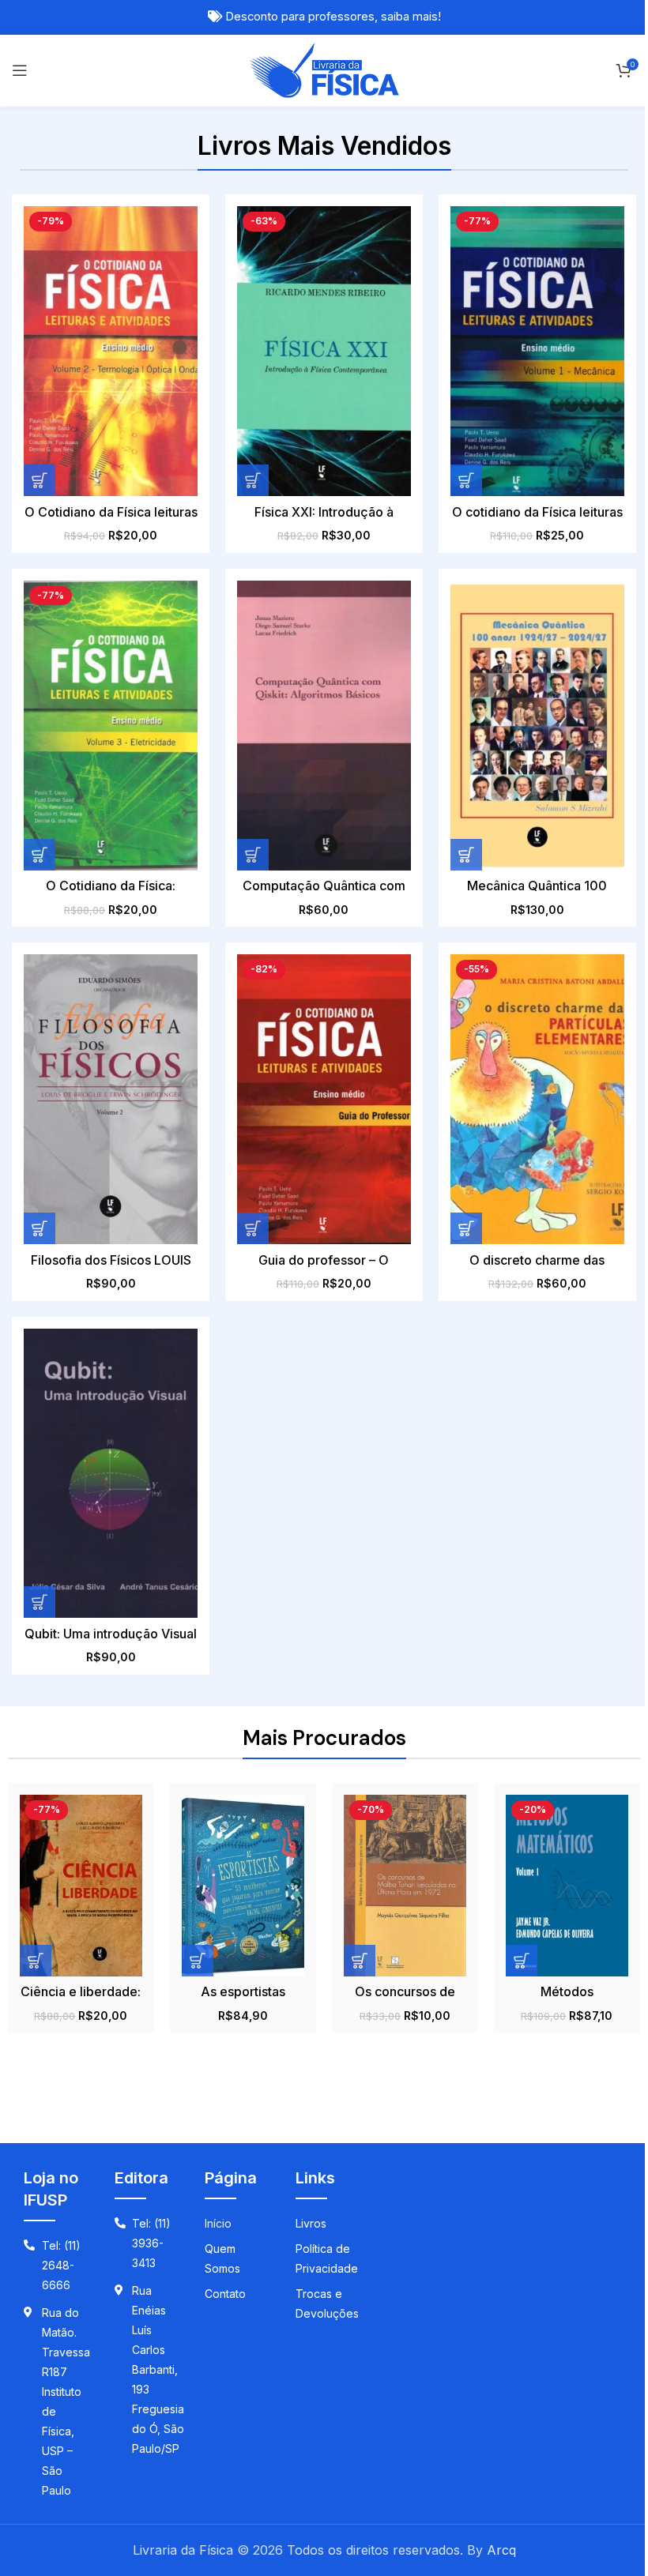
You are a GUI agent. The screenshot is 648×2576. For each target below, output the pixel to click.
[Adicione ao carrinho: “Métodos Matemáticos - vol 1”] (522, 1961)
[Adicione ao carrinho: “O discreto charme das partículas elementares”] (466, 1228)
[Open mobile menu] (20, 70)
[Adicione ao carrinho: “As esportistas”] (198, 1961)
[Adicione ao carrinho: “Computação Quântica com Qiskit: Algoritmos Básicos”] (253, 855)
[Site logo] (324, 69)
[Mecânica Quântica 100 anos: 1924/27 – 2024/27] (537, 726)
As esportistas (243, 1991)
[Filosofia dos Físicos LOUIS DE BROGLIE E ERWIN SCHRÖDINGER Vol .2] (111, 1099)
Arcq (501, 2550)
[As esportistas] (243, 1885)
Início (218, 2223)
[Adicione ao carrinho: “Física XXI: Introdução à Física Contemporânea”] (253, 480)
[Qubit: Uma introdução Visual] (111, 1474)
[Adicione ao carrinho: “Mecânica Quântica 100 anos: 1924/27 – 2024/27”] (466, 855)
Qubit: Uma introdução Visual (111, 1634)
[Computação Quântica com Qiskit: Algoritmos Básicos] (324, 726)
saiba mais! (411, 17)
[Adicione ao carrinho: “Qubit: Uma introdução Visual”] (40, 1602)
